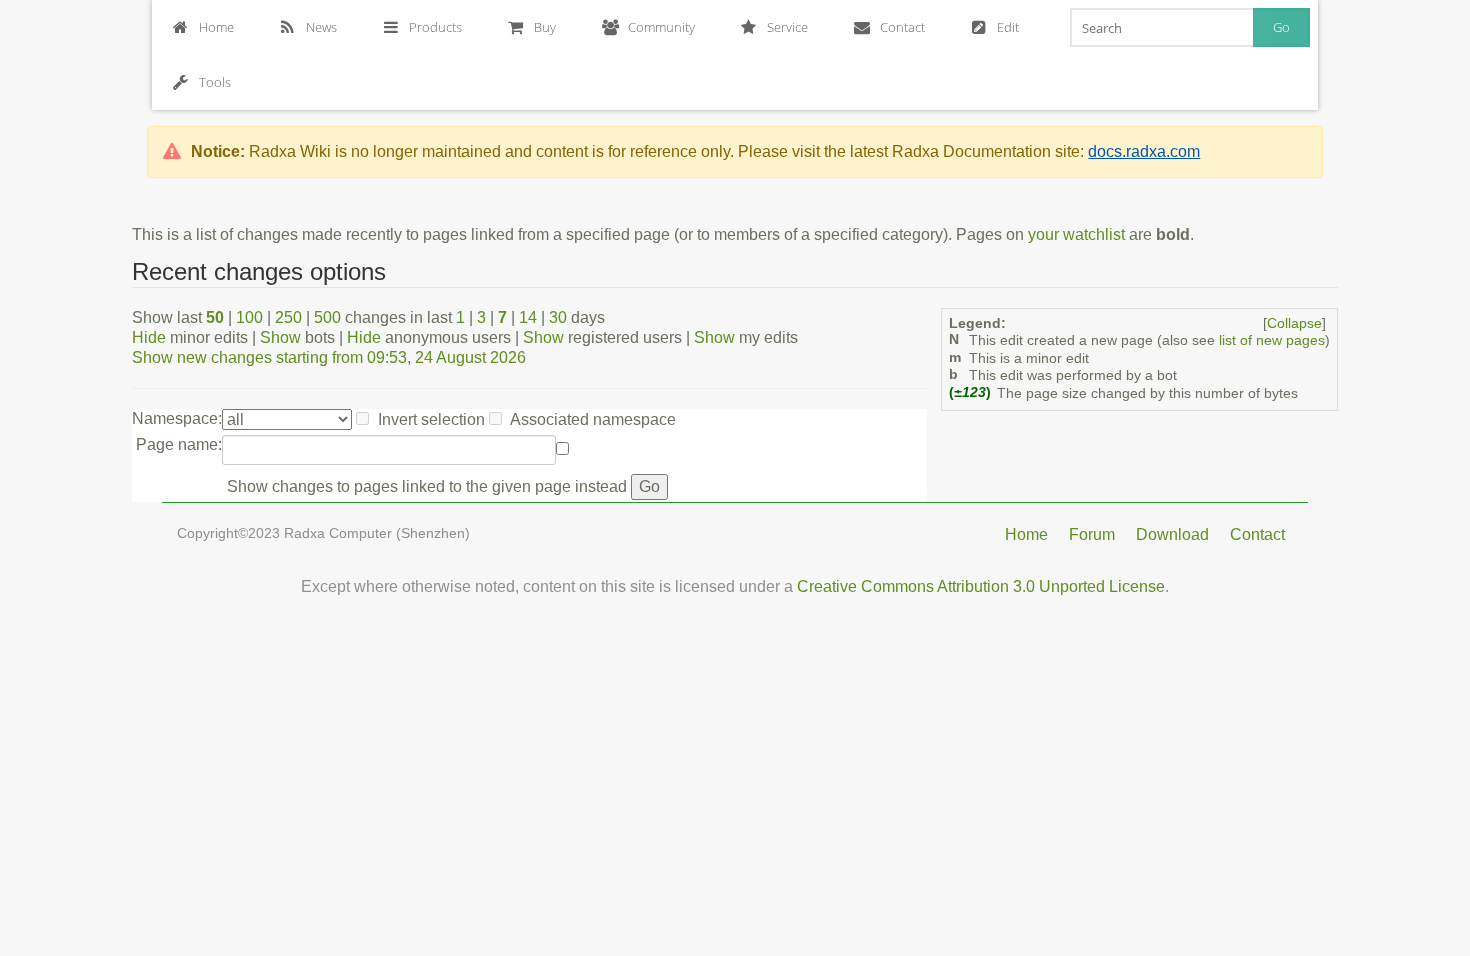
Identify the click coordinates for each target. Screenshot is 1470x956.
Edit (1008, 27)
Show (280, 337)
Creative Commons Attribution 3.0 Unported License (981, 586)
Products (435, 27)
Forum (1092, 534)
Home (216, 27)
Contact (902, 27)
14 (528, 317)
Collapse (1294, 323)
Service (787, 27)
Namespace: (177, 418)
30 (558, 317)
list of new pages (1272, 340)
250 (288, 317)
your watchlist (1076, 234)
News (321, 27)
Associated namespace (593, 419)
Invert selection (431, 419)
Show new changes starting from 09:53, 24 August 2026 (329, 357)
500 (327, 317)
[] (1294, 323)
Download (1172, 534)
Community (661, 27)
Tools (215, 82)
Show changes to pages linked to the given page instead (427, 486)
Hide (149, 337)
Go (1281, 27)
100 (249, 317)
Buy (545, 27)
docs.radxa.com (1144, 151)
